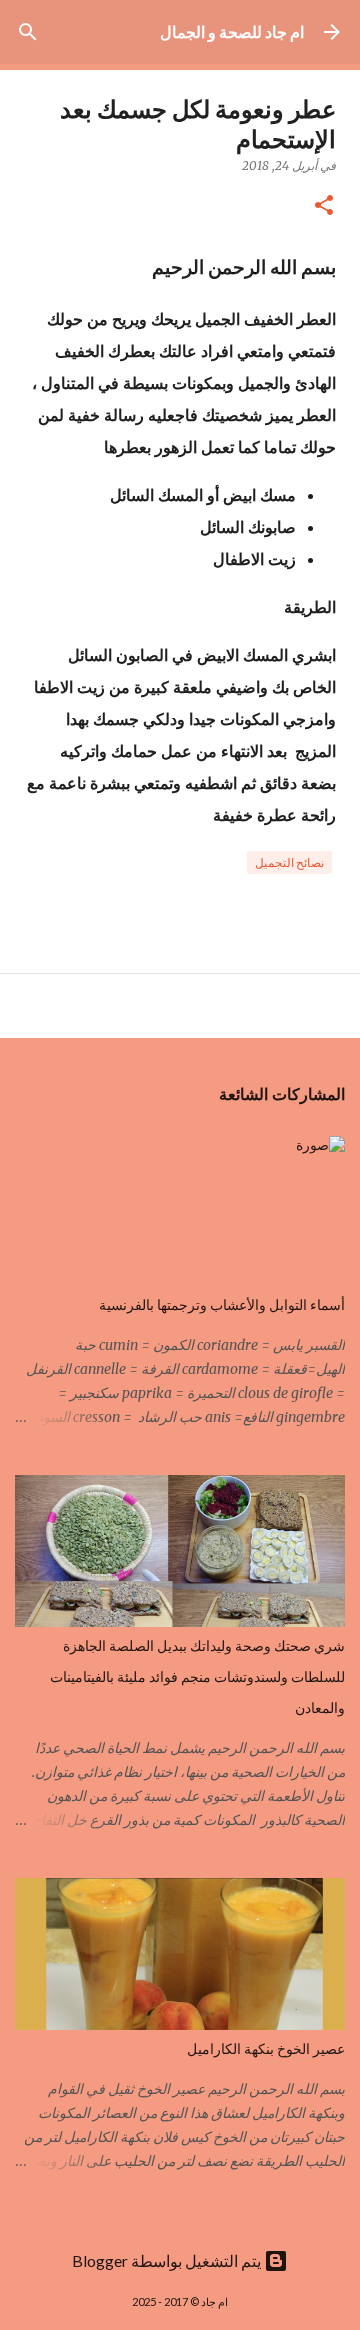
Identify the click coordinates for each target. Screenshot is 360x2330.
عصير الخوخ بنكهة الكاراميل (266, 2049)
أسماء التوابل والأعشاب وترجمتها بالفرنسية (222, 1305)
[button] (324, 206)
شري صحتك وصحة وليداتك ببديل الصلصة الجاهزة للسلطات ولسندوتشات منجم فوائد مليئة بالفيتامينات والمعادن (197, 1677)
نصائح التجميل (289, 862)
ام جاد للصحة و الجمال (232, 31)
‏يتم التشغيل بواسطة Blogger (168, 2260)
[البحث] (28, 32)
